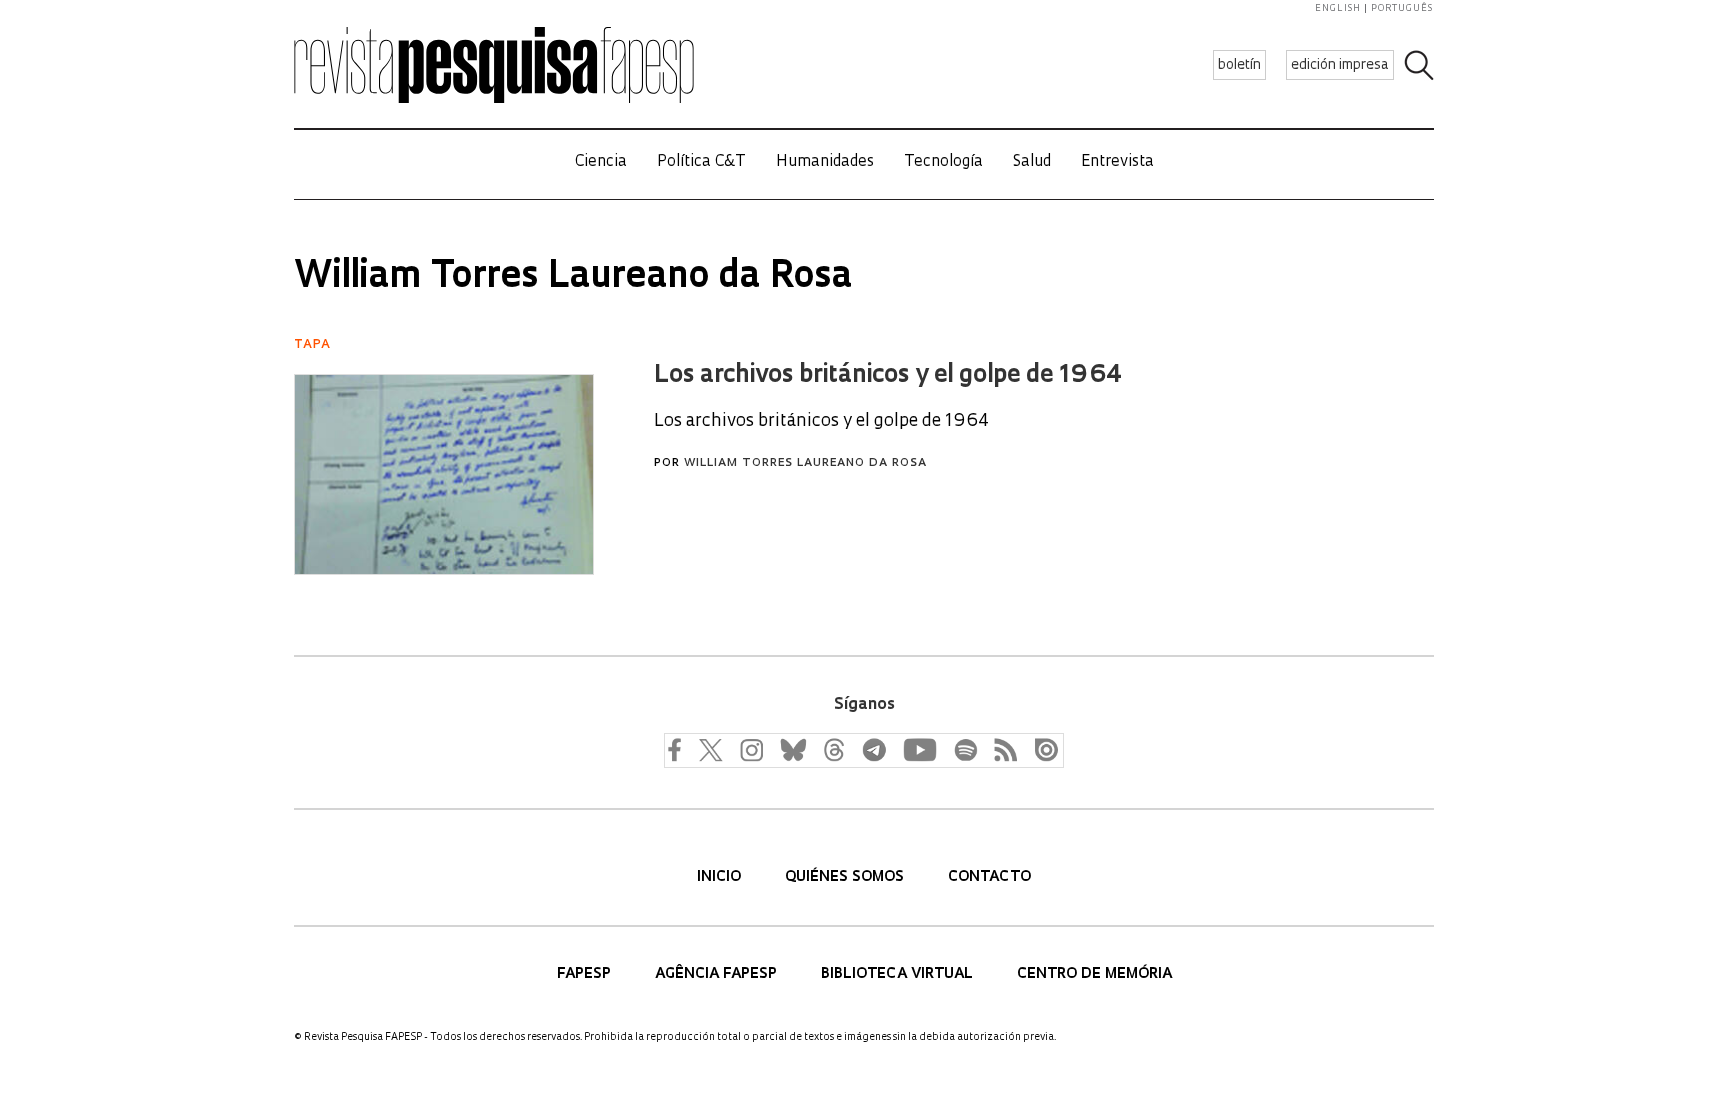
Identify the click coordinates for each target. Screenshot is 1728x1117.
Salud (1032, 162)
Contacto (989, 877)
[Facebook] (679, 749)
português (1402, 8)
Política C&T (701, 162)
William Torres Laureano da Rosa (805, 463)
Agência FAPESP (718, 974)
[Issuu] (1041, 749)
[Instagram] (749, 749)
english (1338, 8)
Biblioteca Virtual (899, 974)
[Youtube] (919, 749)
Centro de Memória (1094, 974)
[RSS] (1001, 749)
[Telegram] (873, 749)
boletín (1239, 65)
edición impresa (1340, 65)
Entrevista (1117, 162)
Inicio (721, 877)
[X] (711, 749)
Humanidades (825, 162)
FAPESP (586, 974)
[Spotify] (965, 749)
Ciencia (601, 162)
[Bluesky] (791, 749)
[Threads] (833, 749)
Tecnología (943, 162)
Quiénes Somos (846, 877)
